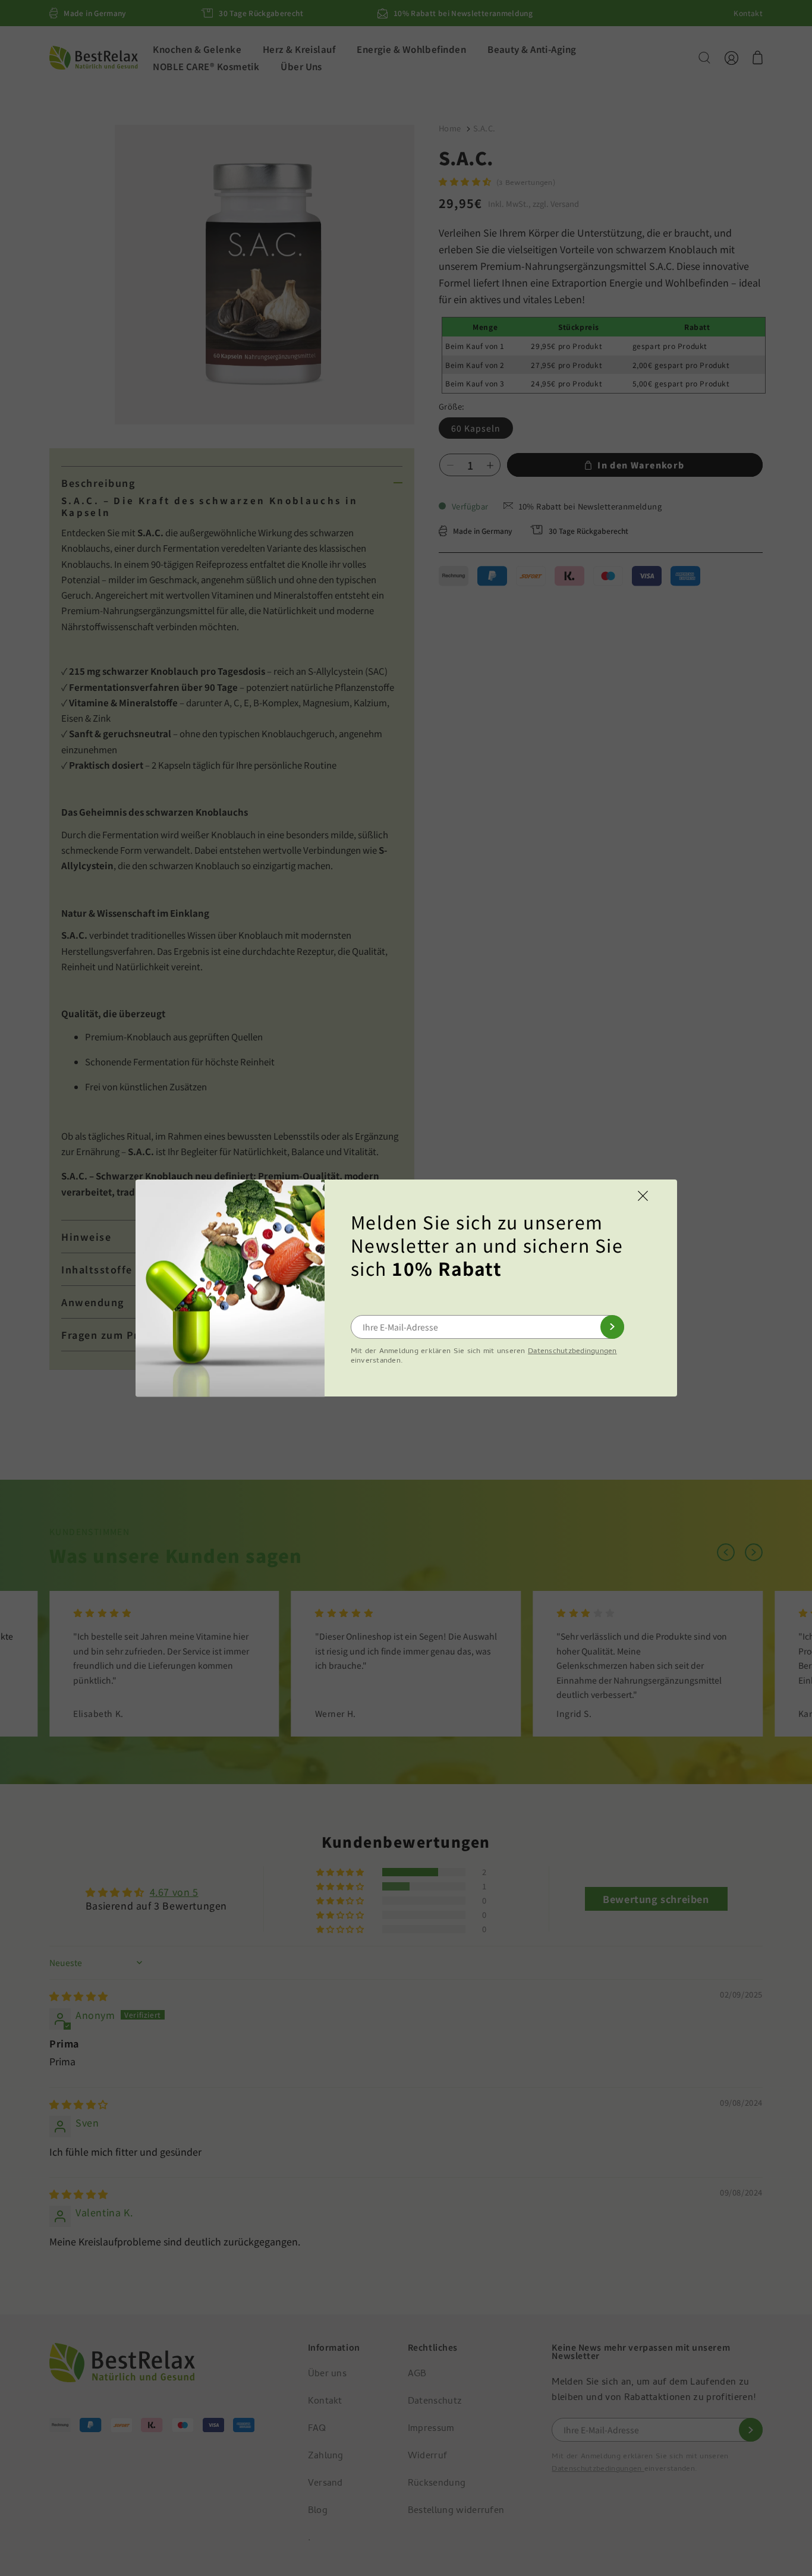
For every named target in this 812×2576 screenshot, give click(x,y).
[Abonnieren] (612, 1327)
